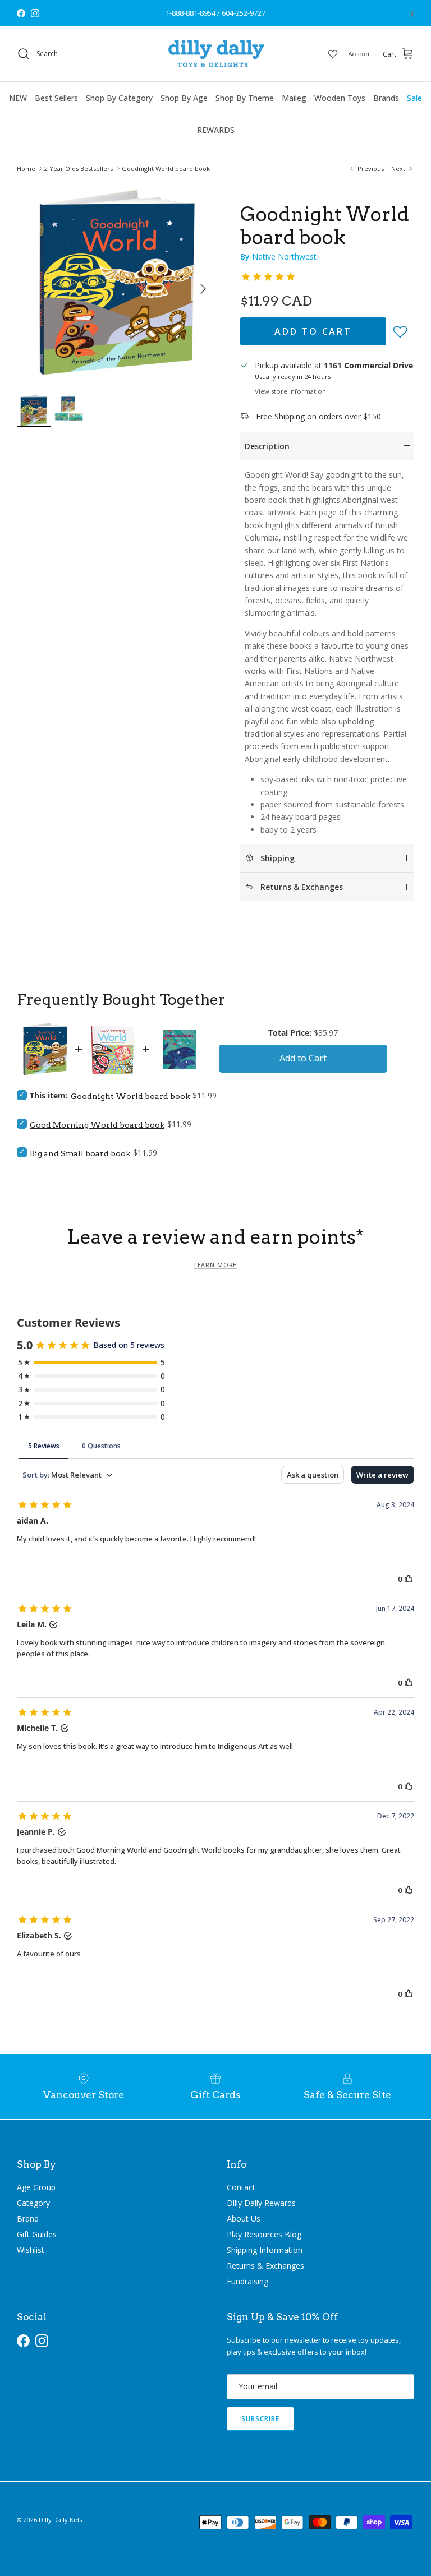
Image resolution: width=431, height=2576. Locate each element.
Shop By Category (119, 98)
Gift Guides (37, 2234)
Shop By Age (184, 98)
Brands (386, 98)
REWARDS (216, 130)
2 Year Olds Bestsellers (79, 168)
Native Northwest (284, 257)
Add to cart (313, 331)
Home (26, 168)
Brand (28, 2219)
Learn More (215, 1265)
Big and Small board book (80, 1153)
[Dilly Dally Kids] (216, 54)
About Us (244, 2219)
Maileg (294, 98)
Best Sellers (56, 98)
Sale (414, 98)
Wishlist (31, 2250)
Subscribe (260, 2419)
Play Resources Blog (264, 2234)
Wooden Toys (340, 98)
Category (33, 2203)
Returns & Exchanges (265, 2266)
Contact (241, 2187)
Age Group (36, 2187)
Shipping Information (265, 2250)
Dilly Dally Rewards (261, 2203)
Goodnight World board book (166, 168)
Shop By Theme (245, 98)
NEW (18, 98)
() (412, 13)
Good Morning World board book (97, 1125)
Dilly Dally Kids (60, 2520)
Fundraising (247, 2281)
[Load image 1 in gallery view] (116, 283)
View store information (290, 391)
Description (267, 446)
